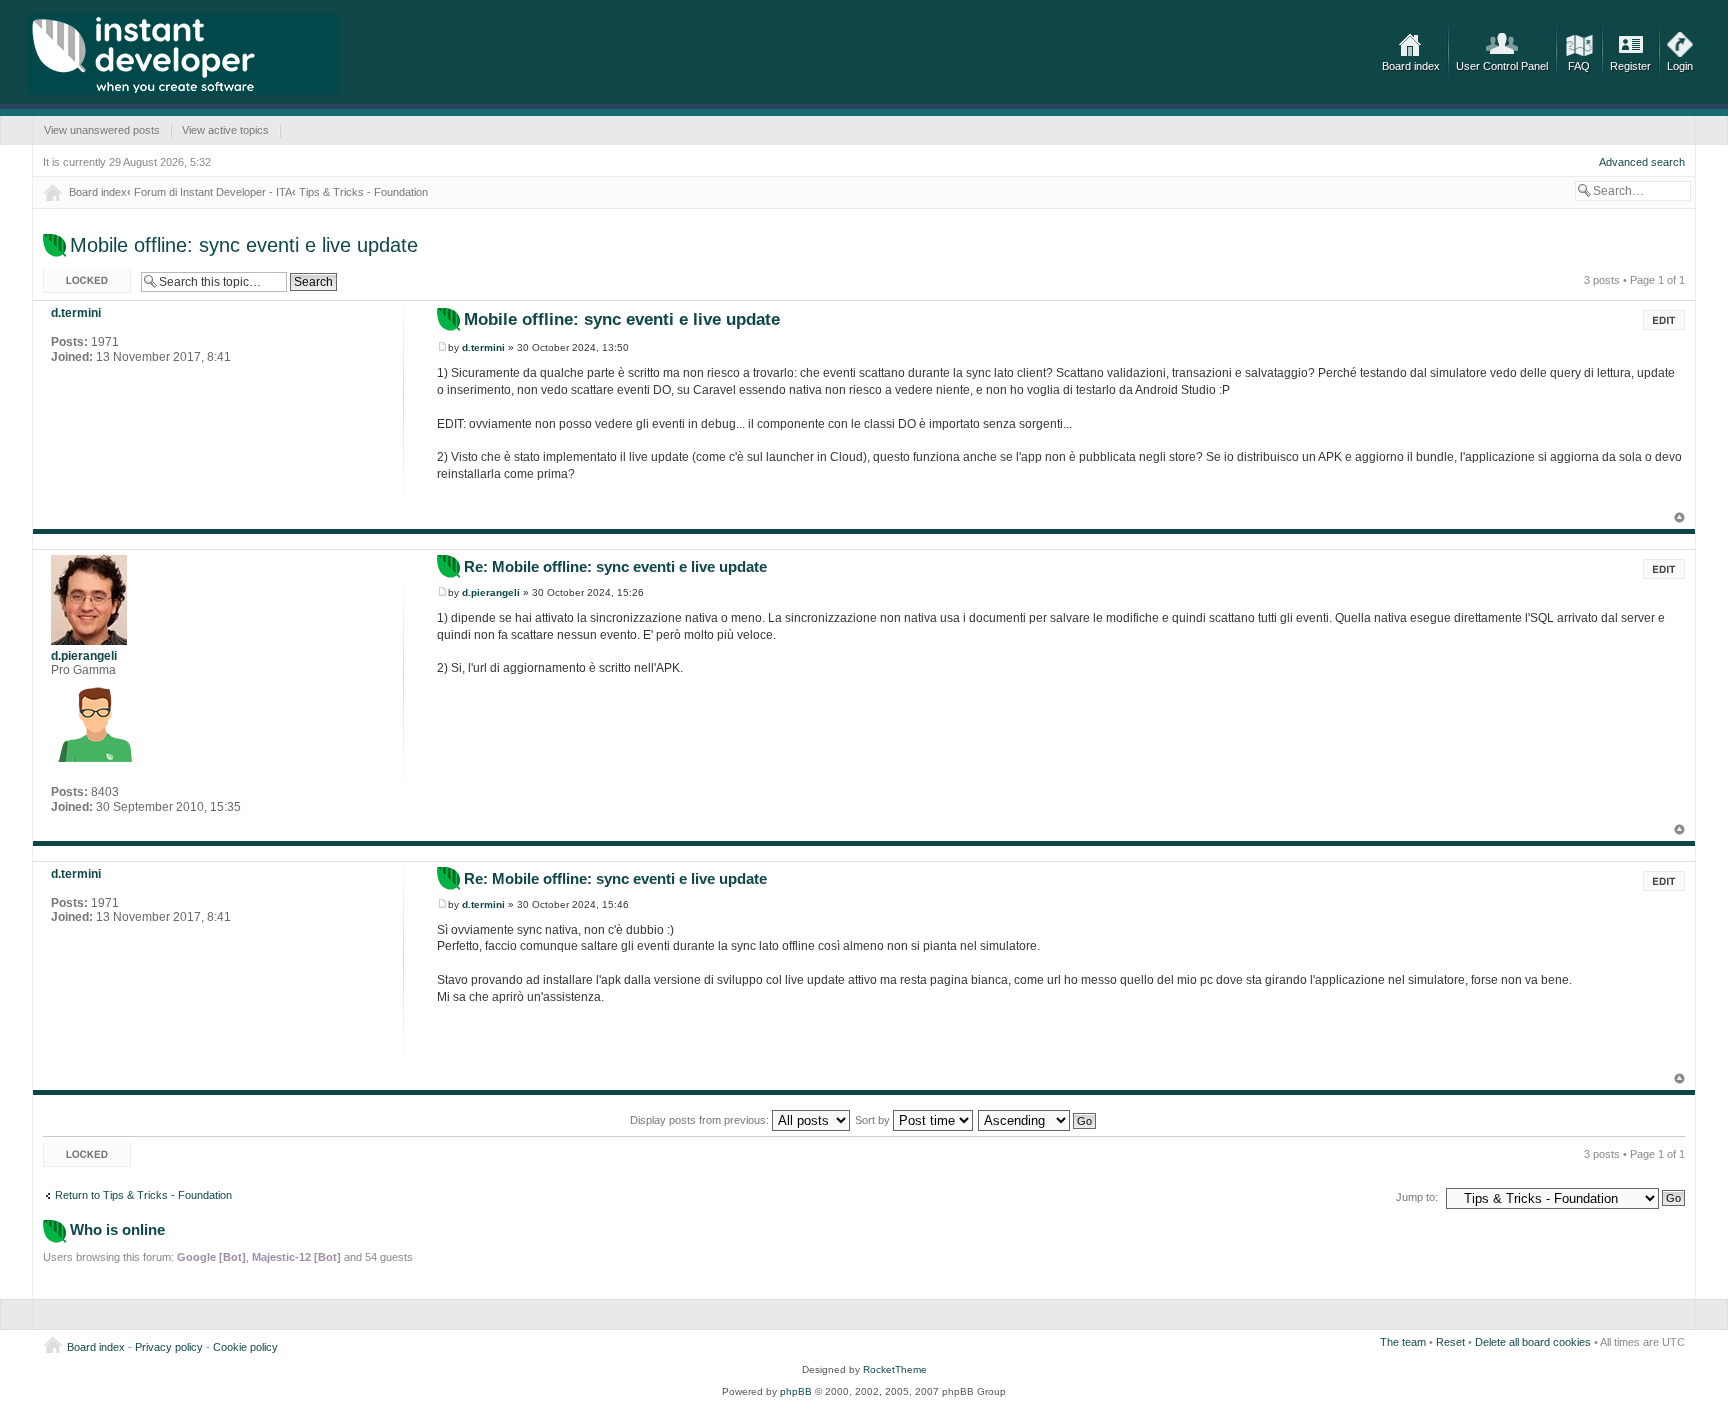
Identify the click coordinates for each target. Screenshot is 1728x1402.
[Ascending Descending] (1038, 1120)
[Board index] (183, 55)
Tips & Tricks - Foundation (363, 192)
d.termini (483, 347)
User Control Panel (1502, 66)
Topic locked (73, 275)
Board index (1411, 66)
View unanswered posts (102, 130)
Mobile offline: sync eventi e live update (244, 245)
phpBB (796, 1391)
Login (1680, 66)
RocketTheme (895, 1369)
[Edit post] (1664, 320)
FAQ (1579, 66)
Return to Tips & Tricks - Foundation (143, 1195)
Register (1630, 66)
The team (1403, 1342)
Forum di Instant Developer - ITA (213, 192)
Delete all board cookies (1533, 1342)
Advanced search (1642, 162)
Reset (1450, 1342)
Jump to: (1417, 1197)
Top (1679, 517)
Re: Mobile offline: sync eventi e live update (615, 566)
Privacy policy (169, 1347)
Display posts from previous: (701, 1120)
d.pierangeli (491, 592)
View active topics (225, 130)
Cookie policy (245, 1347)
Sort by (874, 1120)
